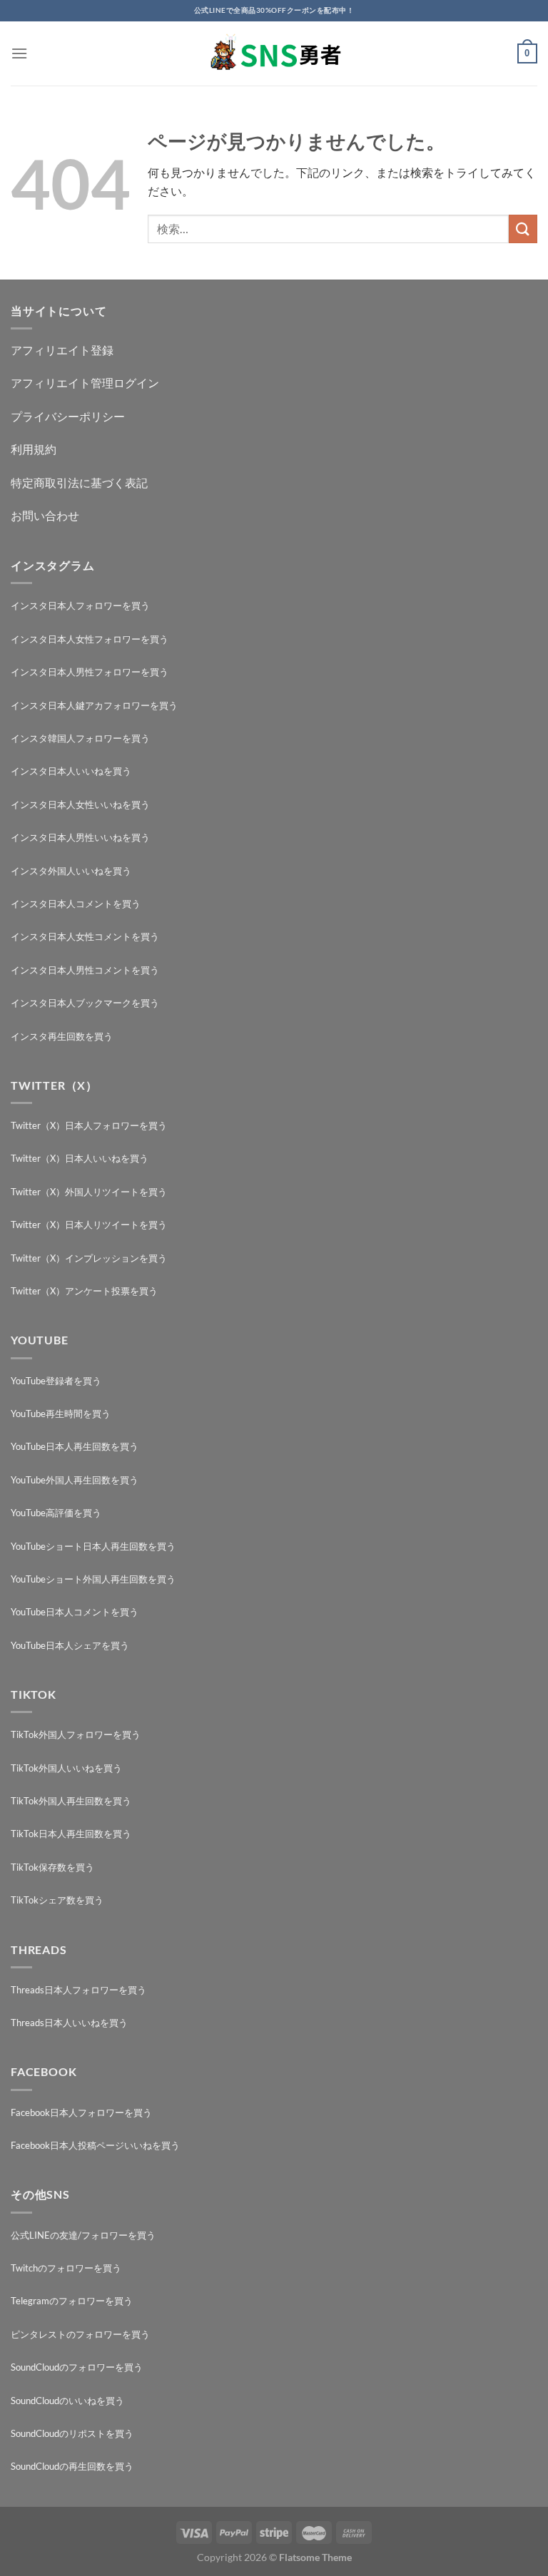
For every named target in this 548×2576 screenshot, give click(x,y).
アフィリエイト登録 (62, 350)
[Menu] (19, 53)
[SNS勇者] (274, 54)
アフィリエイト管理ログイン (85, 383)
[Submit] (523, 229)
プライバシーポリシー (68, 416)
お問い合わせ (45, 515)
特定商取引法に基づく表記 (79, 482)
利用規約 (34, 449)
